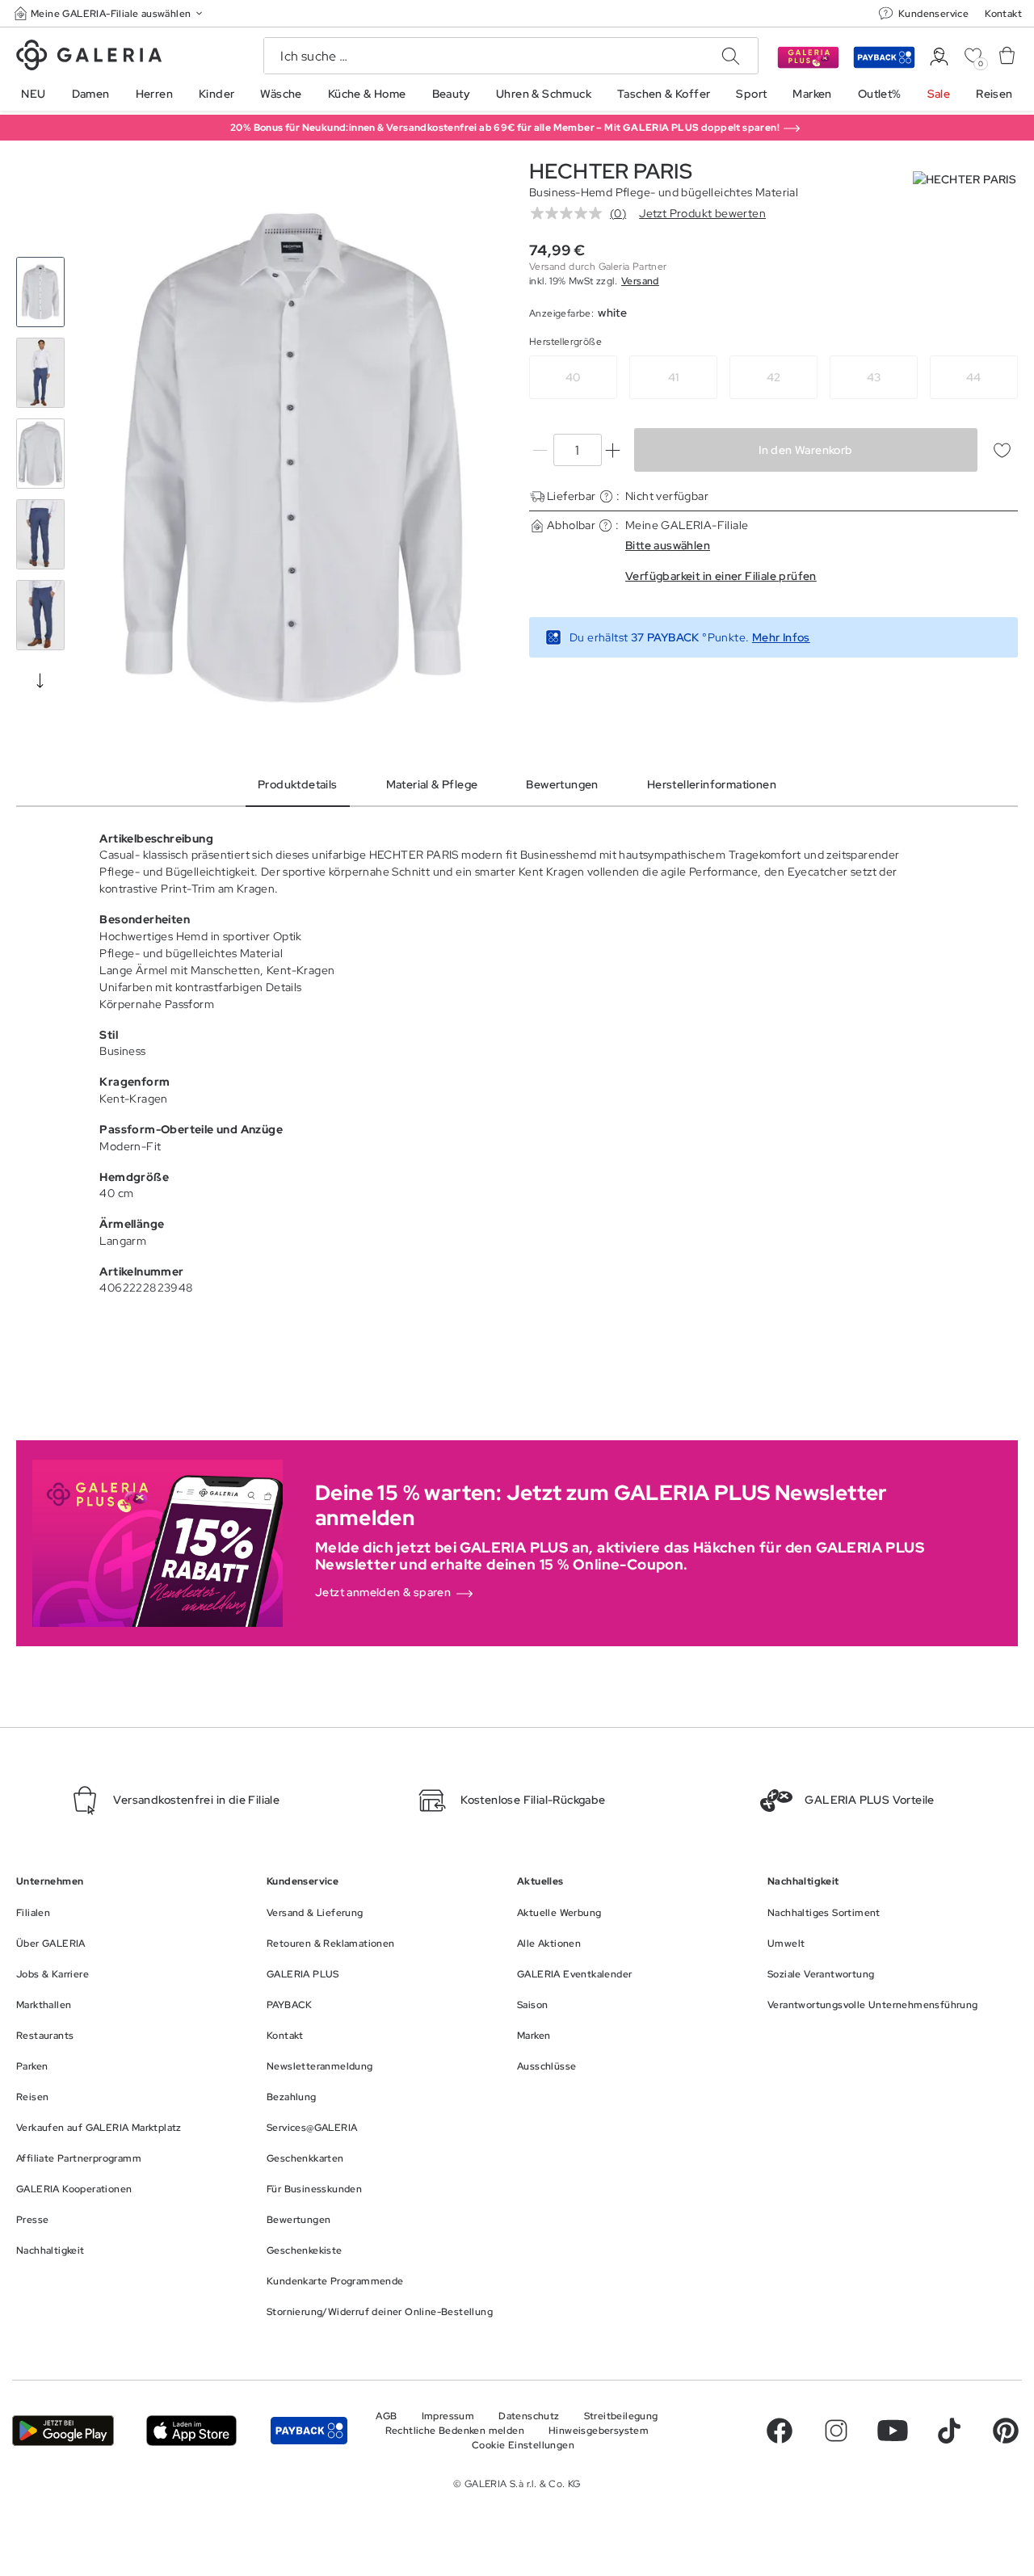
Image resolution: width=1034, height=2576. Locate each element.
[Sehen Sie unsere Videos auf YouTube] (893, 2431)
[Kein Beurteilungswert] (570, 213)
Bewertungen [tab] (562, 784)
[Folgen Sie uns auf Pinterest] (1006, 2431)
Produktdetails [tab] (298, 784)
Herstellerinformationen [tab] (712, 784)
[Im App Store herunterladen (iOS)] (191, 2430)
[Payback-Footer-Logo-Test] (309, 2430)
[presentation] (40, 680)
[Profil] (939, 57)
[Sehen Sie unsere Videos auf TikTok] (949, 2431)
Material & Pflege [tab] (432, 784)
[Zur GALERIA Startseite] (89, 57)
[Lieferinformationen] (606, 496)
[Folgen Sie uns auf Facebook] (780, 2431)
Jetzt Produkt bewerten (702, 213)
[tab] (293, 458)
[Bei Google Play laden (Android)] (63, 2430)
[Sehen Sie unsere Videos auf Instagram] (836, 2431)
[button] (110, 13)
